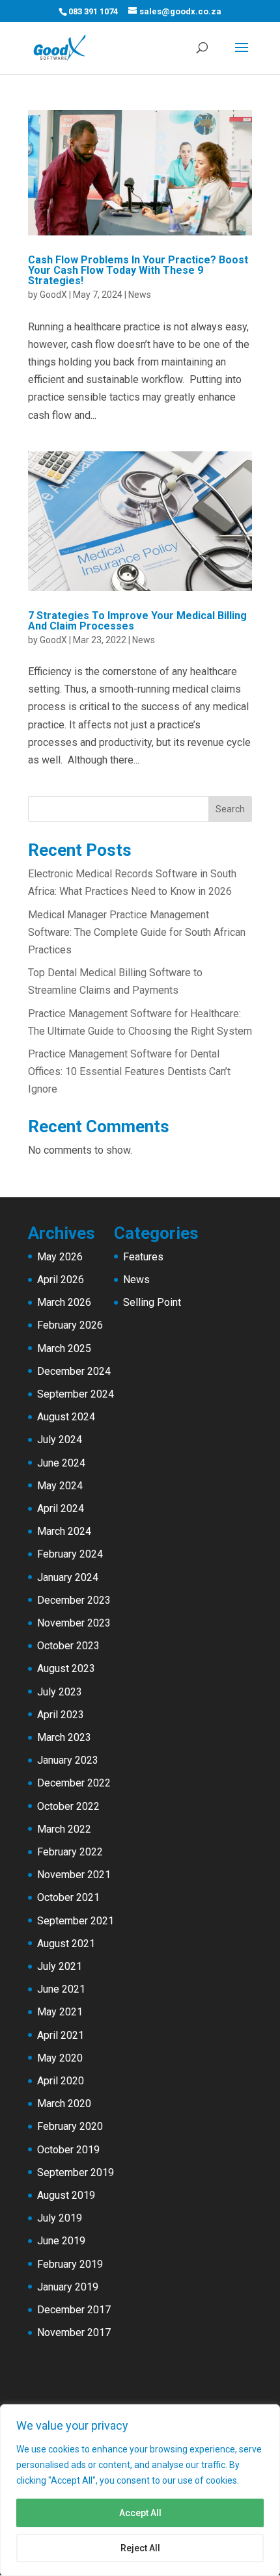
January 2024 (68, 1577)
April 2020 (61, 2081)
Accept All (140, 2513)
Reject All (140, 2548)
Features (143, 1257)
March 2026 (64, 1302)
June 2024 (61, 1463)
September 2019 (76, 2172)
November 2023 (74, 1623)
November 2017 (74, 2332)
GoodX (53, 295)
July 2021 (60, 1966)
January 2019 (68, 2287)
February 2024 (70, 1554)
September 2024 (76, 1394)
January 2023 (68, 1760)
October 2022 (68, 1806)
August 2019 (66, 2195)
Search (230, 809)
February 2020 (70, 2126)
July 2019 (60, 2218)
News (140, 295)
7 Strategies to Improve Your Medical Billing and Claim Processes (137, 621)
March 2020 (64, 2104)
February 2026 (70, 1325)
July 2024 (60, 1440)
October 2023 (68, 1646)
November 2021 (74, 1875)
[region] (140, 2490)
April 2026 (61, 1280)
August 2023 (66, 1668)
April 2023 (61, 1715)
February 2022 (70, 1852)
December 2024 (74, 1371)
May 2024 (60, 1486)
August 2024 (66, 1417)
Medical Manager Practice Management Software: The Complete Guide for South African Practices (137, 932)
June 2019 (61, 2241)
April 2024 (61, 1508)
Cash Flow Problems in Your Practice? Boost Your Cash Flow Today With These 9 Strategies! (138, 270)
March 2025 (64, 1348)
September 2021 (76, 1921)
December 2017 (74, 2310)
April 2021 (61, 2035)
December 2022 (74, 1783)
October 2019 (68, 2150)
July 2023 (60, 1692)
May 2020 (60, 2058)
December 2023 (74, 1600)
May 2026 (60, 1257)
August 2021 (66, 1944)
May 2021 (60, 2012)
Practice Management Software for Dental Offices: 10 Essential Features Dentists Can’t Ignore (129, 1071)
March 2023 (64, 1737)
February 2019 (70, 2264)
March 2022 (64, 1829)
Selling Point (152, 1302)
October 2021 (68, 1897)
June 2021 (61, 1989)
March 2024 (64, 1531)
